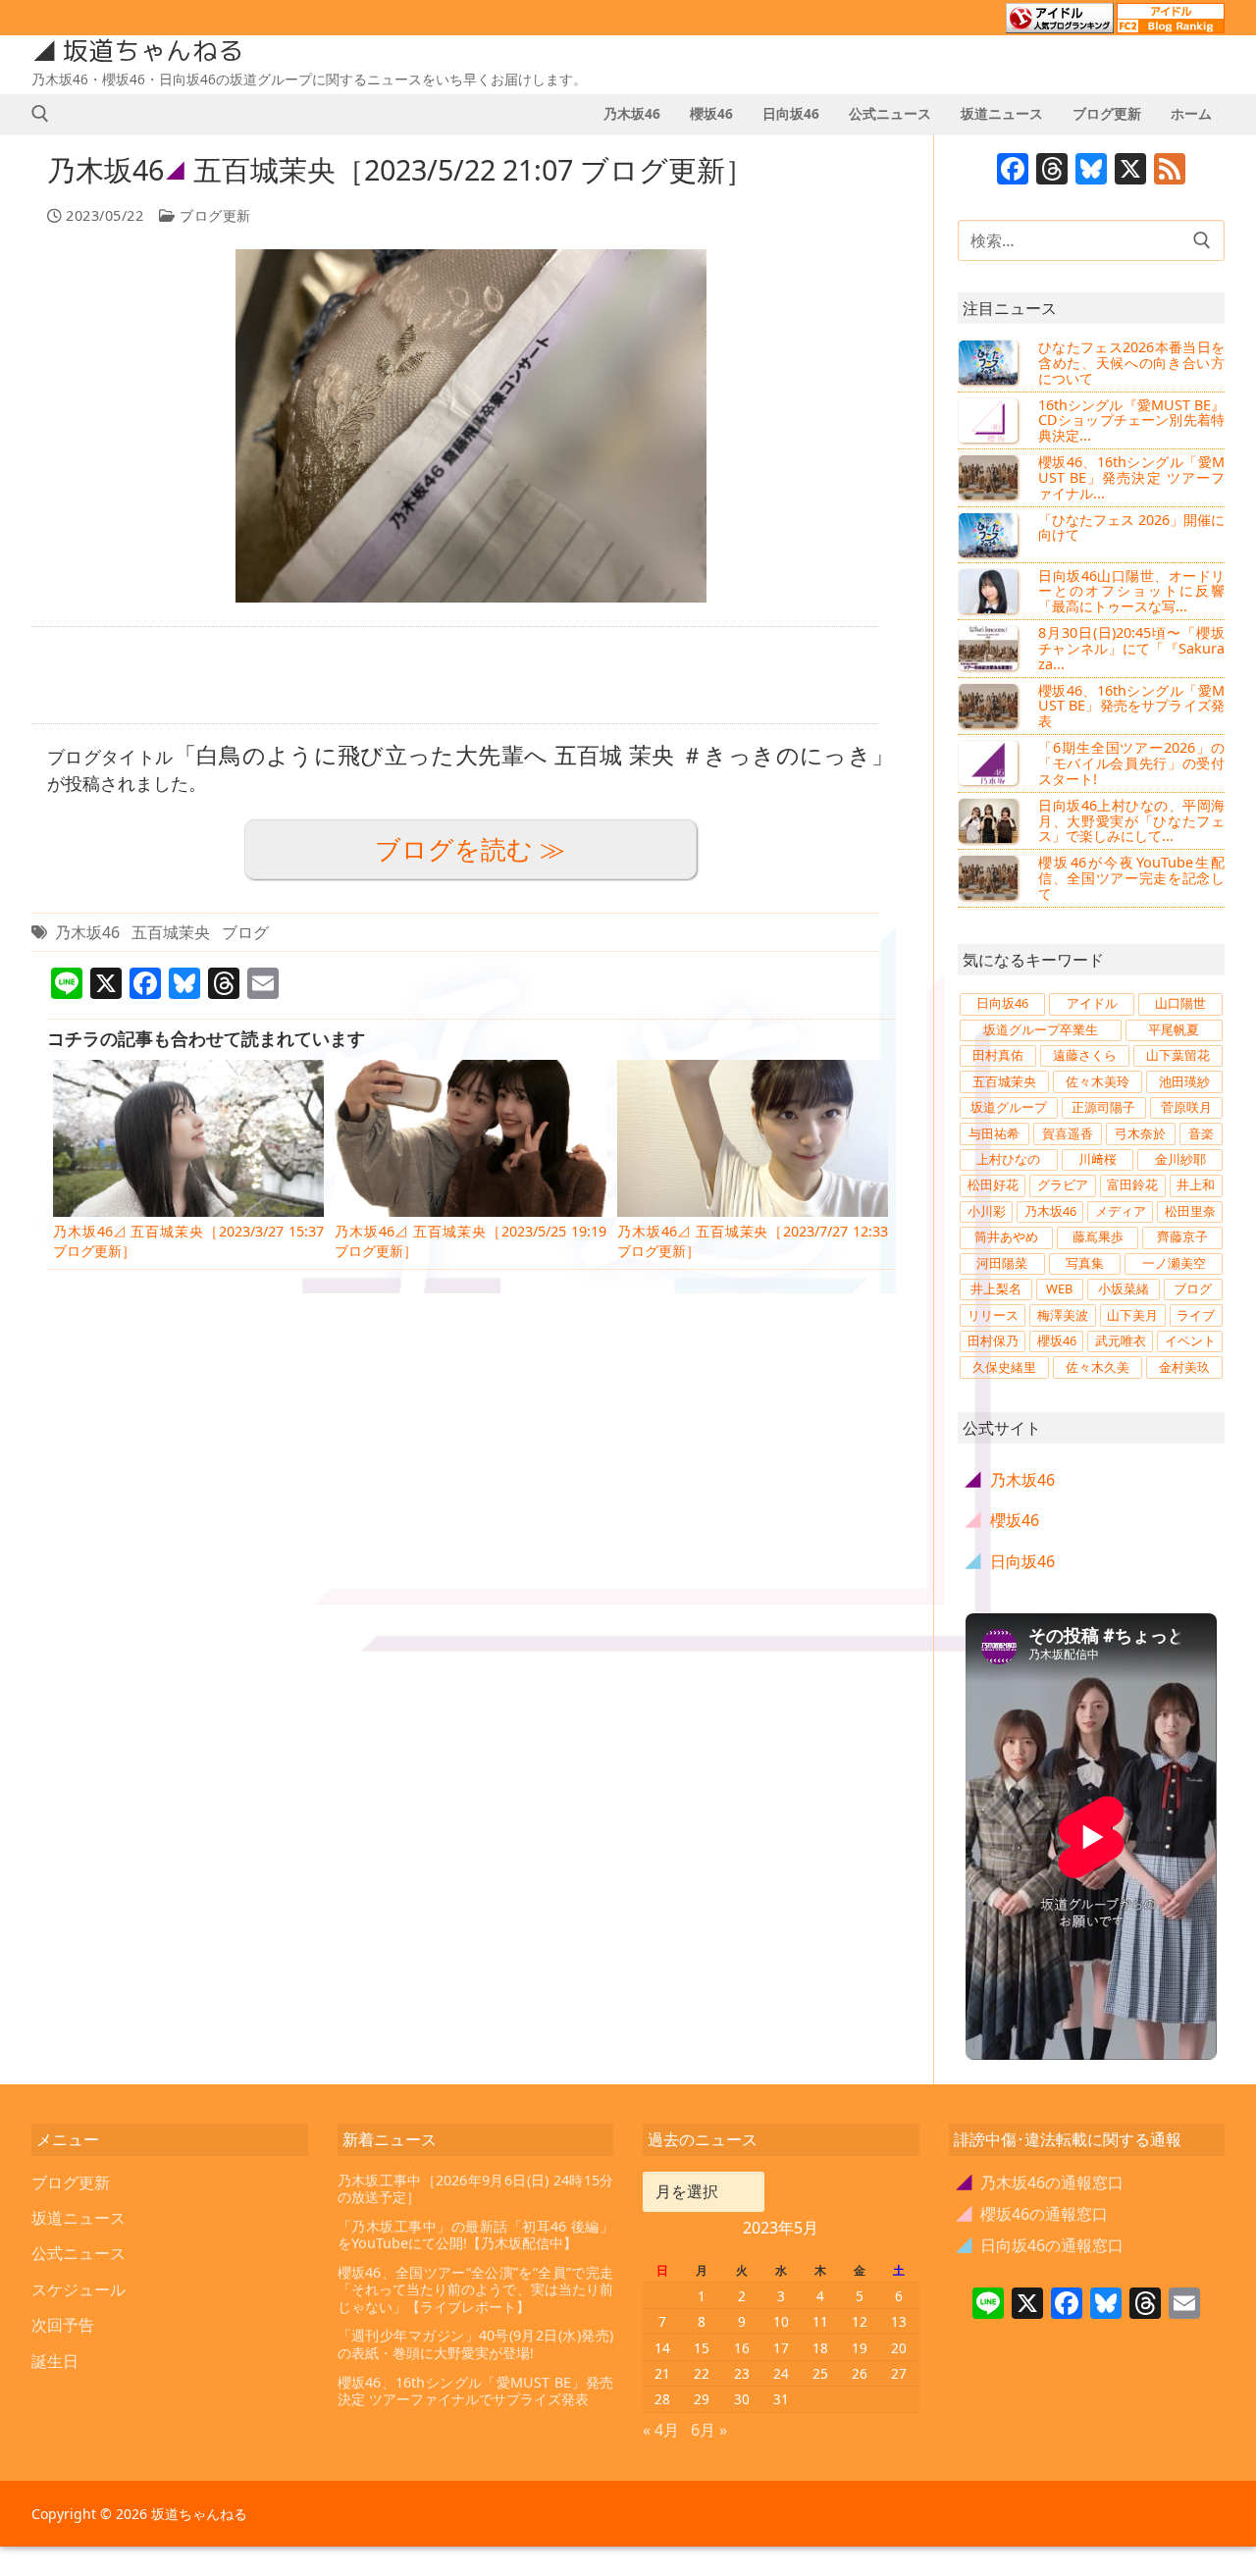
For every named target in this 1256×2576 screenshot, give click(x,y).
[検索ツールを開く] (40, 114)
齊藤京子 (1182, 1236)
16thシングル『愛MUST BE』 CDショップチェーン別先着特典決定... (1131, 421)
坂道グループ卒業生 (1041, 1029)
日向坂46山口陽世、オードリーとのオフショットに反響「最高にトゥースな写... (1131, 591)
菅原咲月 (1186, 1107)
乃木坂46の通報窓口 (1041, 2182)
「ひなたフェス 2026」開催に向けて (1131, 527)
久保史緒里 (1004, 1367)
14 (662, 2348)
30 (742, 2399)
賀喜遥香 (1068, 1133)
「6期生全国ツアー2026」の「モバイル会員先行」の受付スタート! (1131, 763)
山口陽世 (1180, 1003)
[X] (1130, 171)
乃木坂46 (87, 932)
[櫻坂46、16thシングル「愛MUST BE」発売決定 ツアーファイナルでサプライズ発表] (990, 477)
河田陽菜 (1002, 1263)
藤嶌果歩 (1098, 1236)
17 (781, 2348)
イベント (1190, 1341)
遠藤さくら (1085, 1055)
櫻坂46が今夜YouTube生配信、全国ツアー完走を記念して (1131, 878)
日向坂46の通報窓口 (1041, 2245)
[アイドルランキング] (1060, 25)
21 (662, 2373)
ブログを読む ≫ (470, 849)
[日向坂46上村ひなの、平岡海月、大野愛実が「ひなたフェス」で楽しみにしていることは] (990, 820)
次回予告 (63, 2325)
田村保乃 (993, 1341)
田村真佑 (998, 1055)
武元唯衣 (1121, 1341)
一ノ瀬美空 (1174, 1263)
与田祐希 (994, 1133)
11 (820, 2321)
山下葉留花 (1178, 1055)
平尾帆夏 (1174, 1029)
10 (781, 2321)
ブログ (245, 932)
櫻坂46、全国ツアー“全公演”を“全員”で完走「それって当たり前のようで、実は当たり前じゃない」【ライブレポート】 (476, 2289)
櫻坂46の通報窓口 (1033, 2214)
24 (781, 2373)
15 (702, 2348)
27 (899, 2373)
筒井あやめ (1006, 1236)
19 (860, 2348)
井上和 (1196, 1184)
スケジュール (78, 2289)
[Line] (988, 2305)
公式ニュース (78, 2253)
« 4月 (661, 2430)
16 (742, 2348)
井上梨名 (996, 1288)
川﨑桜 (1098, 1159)
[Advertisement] (455, 675)
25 (820, 2373)
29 (702, 2399)
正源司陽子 (1103, 1107)
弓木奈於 (1140, 1133)
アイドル (1092, 1003)
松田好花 (993, 1184)
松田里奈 (1190, 1211)
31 (781, 2399)
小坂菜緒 (1124, 1288)
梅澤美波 (1063, 1315)
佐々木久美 (1098, 1367)
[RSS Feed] (1170, 171)
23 (742, 2373)
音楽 (1201, 1133)
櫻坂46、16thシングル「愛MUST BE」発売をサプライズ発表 (1131, 706)
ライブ (1196, 1315)
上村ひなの (1008, 1159)
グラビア (1063, 1184)
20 (899, 2348)
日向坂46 (1002, 1003)
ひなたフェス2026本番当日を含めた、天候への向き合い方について (1131, 363)
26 (860, 2373)
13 (899, 2321)
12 (860, 2321)
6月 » (709, 2430)
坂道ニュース (78, 2218)
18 (820, 2348)
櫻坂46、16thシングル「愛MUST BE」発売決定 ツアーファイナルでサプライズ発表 (476, 2391)
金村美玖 (1184, 1367)
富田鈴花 (1132, 1184)
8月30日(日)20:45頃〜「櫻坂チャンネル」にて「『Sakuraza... (1131, 648)
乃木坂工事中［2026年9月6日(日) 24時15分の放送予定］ (476, 2189)
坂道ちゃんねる (153, 51)
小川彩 (987, 1211)
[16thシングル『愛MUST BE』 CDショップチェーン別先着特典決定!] (990, 420)
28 (662, 2399)
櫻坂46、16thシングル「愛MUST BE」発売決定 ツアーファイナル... (1131, 477)
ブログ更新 (213, 215)
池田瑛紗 (1184, 1081)
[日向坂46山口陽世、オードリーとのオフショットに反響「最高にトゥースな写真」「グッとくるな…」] (990, 591)
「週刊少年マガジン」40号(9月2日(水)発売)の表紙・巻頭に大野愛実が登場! (476, 2344)
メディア (1121, 1211)
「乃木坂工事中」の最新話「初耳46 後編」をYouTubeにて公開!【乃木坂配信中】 (476, 2235)
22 (702, 2373)
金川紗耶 (1180, 1159)
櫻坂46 (1057, 1341)
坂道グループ (1009, 1107)
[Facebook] (1013, 171)
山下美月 (1132, 1315)
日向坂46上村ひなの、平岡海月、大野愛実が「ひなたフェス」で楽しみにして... (1131, 821)
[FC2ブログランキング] (1171, 25)
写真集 (1085, 1263)
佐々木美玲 (1098, 1081)
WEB (1059, 1288)
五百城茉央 (171, 932)
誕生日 (55, 2361)
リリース (993, 1315)
